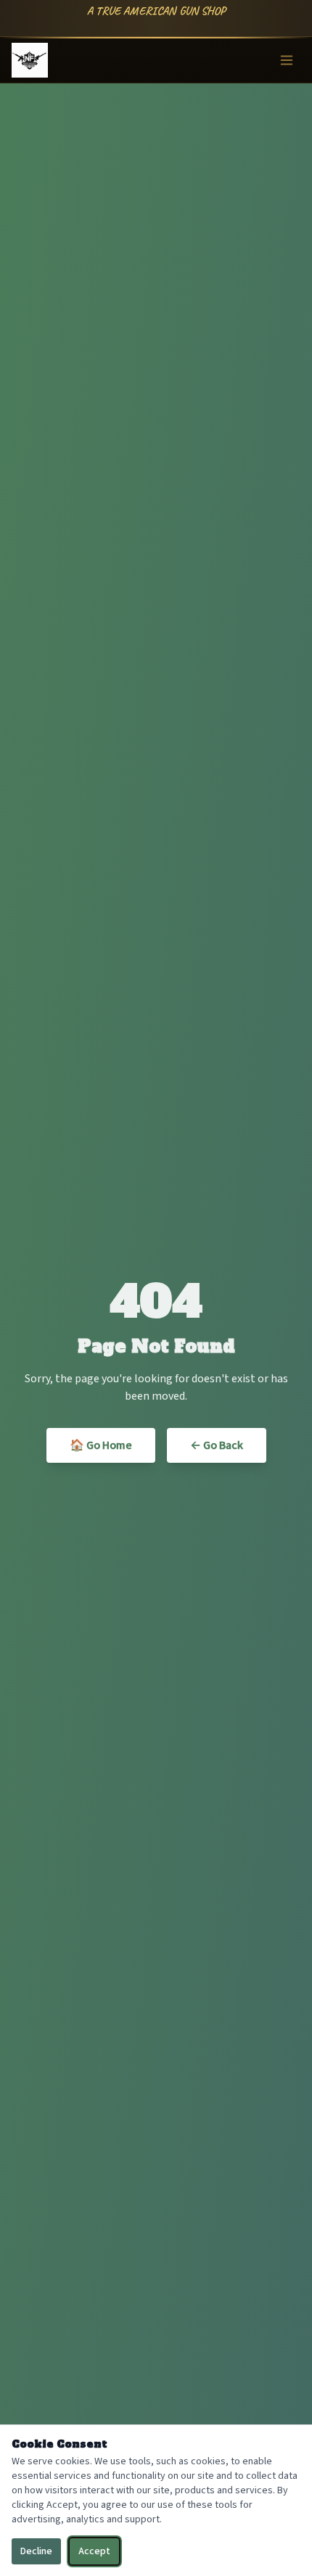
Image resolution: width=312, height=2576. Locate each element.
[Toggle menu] (287, 60)
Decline (36, 2551)
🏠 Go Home (101, 1445)
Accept (94, 2551)
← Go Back (217, 1445)
